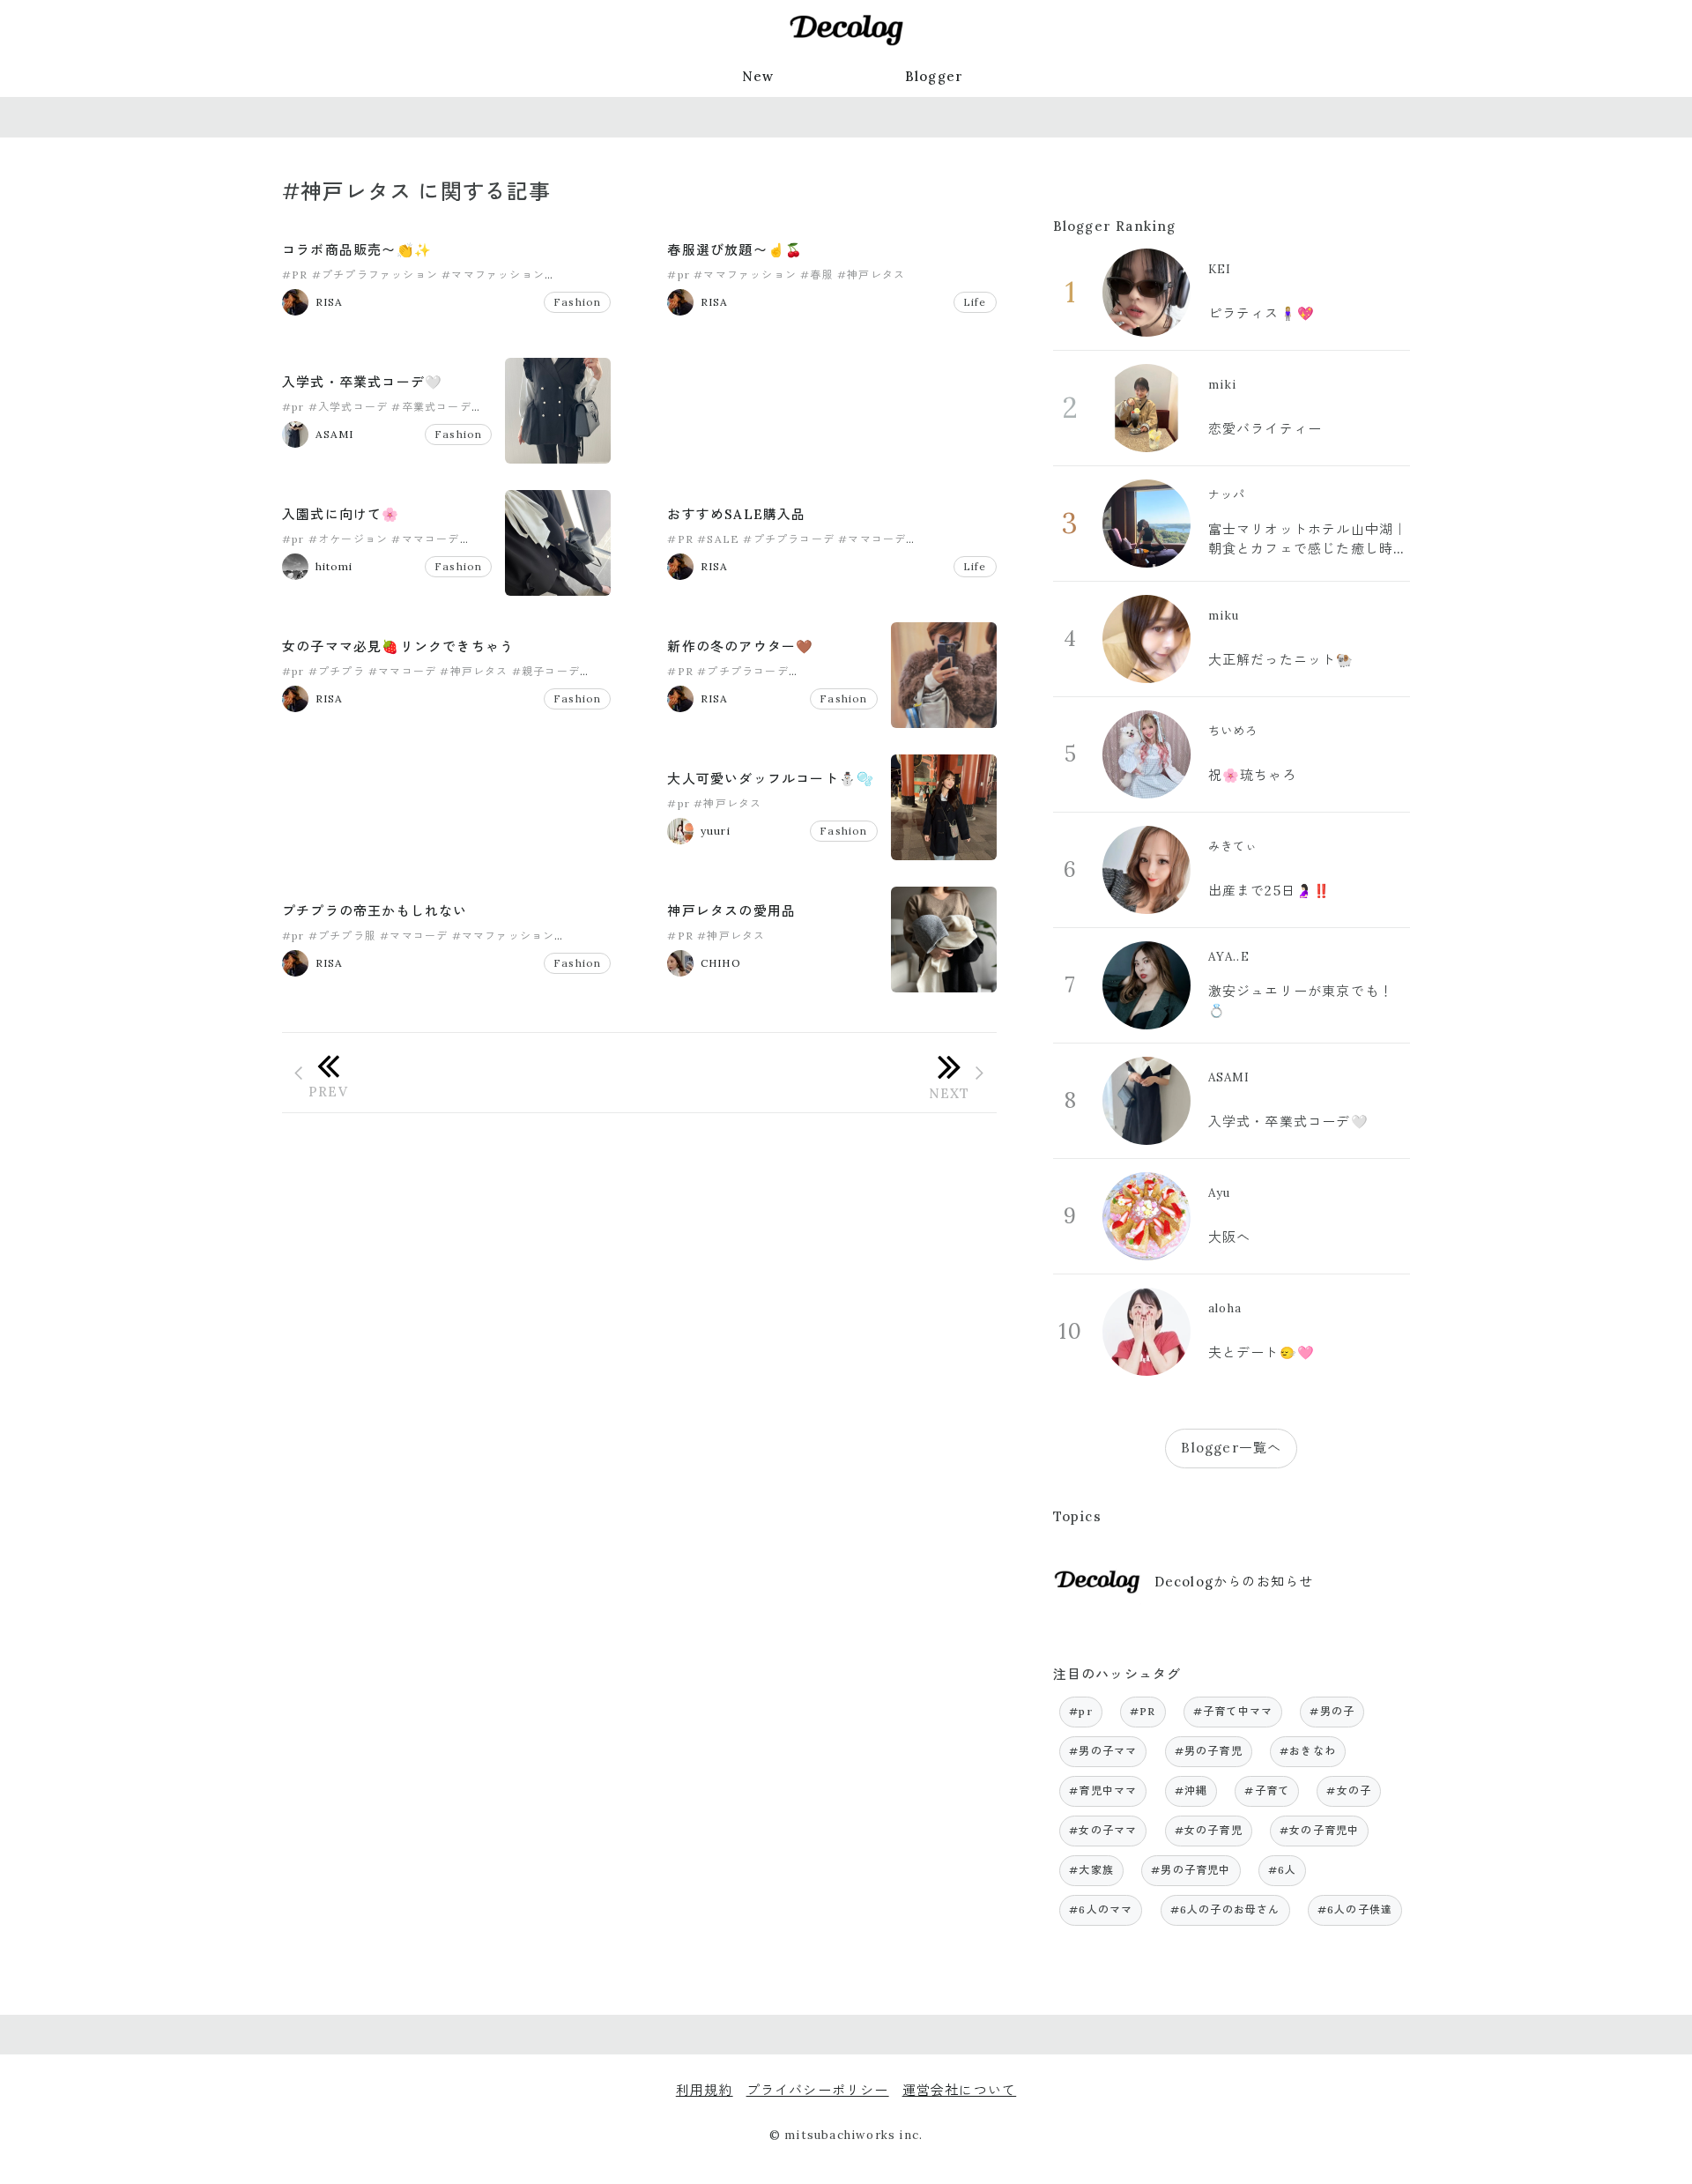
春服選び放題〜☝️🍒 (735, 250)
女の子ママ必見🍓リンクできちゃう (398, 646)
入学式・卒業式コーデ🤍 (362, 382)
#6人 (1283, 1870)
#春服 (817, 275)
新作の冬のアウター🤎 (740, 646)
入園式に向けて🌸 (341, 514)
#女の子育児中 (1319, 1830)
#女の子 (1349, 1790)
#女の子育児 (1209, 1830)
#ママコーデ (425, 539)
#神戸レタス (871, 275)
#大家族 (1091, 1870)
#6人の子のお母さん (1225, 1909)
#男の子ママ (1103, 1751)
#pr (679, 275)
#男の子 (1332, 1711)
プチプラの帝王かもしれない (375, 911)
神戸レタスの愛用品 (731, 911)
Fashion (577, 302)
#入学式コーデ (348, 407)
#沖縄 (1191, 1790)
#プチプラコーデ (789, 539)
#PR (295, 275)
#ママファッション (493, 275)
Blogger (934, 76)
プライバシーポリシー (818, 2090)
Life (975, 302)
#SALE (718, 539)
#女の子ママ (1103, 1830)
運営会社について (960, 2090)
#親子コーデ (546, 671)
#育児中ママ (1103, 1790)
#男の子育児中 (1191, 1870)
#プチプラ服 (342, 936)
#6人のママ (1101, 1909)
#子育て (1267, 1790)
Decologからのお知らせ (1234, 1582)
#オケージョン (348, 539)
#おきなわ (1308, 1751)
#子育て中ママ (1233, 1711)
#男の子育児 (1209, 1751)
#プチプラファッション (375, 275)
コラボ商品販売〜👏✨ (357, 250)
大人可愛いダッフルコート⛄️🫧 (771, 779)
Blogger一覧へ (1231, 1448)
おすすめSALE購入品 (736, 514)
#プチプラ (337, 671)
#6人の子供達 (1355, 1909)
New (758, 76)
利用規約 (705, 2090)
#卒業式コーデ (431, 407)
